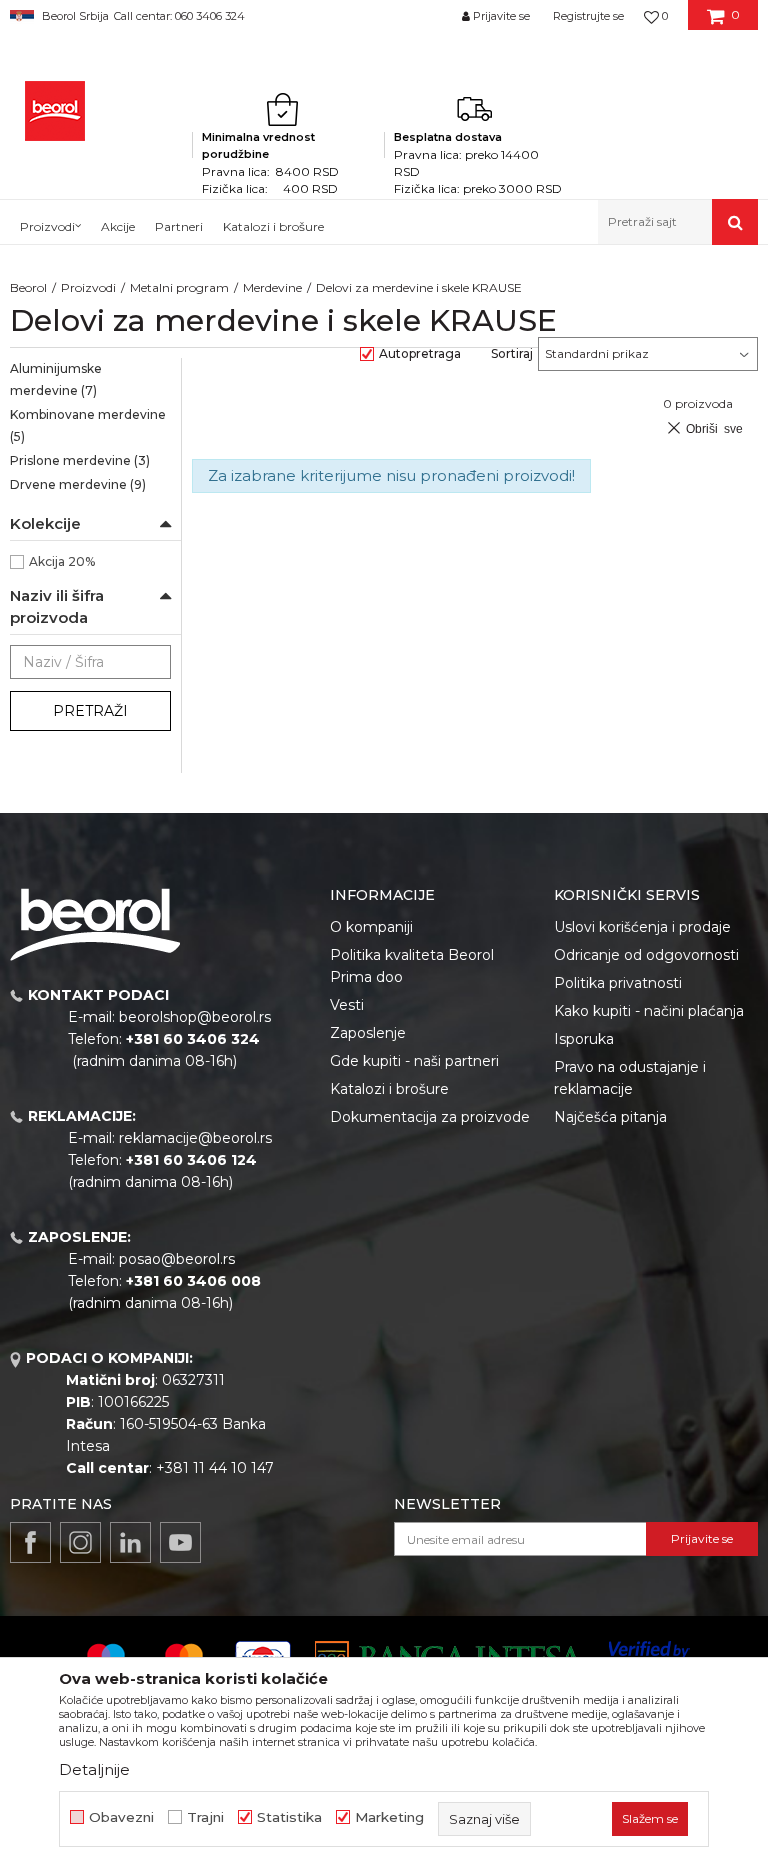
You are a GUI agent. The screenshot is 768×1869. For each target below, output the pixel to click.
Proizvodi (88, 287)
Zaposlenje (368, 1033)
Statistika (289, 1817)
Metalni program (179, 287)
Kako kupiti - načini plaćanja (649, 1011)
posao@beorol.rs (177, 1259)
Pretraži (90, 711)
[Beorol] (55, 111)
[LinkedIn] (130, 1542)
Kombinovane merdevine (88, 425)
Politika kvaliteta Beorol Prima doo (412, 966)
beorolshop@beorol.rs (195, 1017)
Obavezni (121, 1817)
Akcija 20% (62, 561)
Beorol (28, 287)
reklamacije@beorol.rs (195, 1138)
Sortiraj (512, 353)
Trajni (205, 1817)
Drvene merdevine (78, 484)
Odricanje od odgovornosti (646, 955)
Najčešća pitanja (610, 1117)
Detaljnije (94, 1769)
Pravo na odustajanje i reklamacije (630, 1078)
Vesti (347, 1005)
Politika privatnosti (618, 983)
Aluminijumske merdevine (56, 379)
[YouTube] (180, 1542)
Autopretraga (420, 353)
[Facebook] (30, 1542)
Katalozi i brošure (389, 1089)
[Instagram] (80, 1542)
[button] (678, 222)
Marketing (389, 1817)
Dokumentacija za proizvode (430, 1117)
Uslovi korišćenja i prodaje (642, 927)
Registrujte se (588, 16)
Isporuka (584, 1039)
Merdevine (272, 287)
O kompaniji (371, 927)
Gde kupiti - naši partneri (414, 1061)
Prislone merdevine (80, 460)
